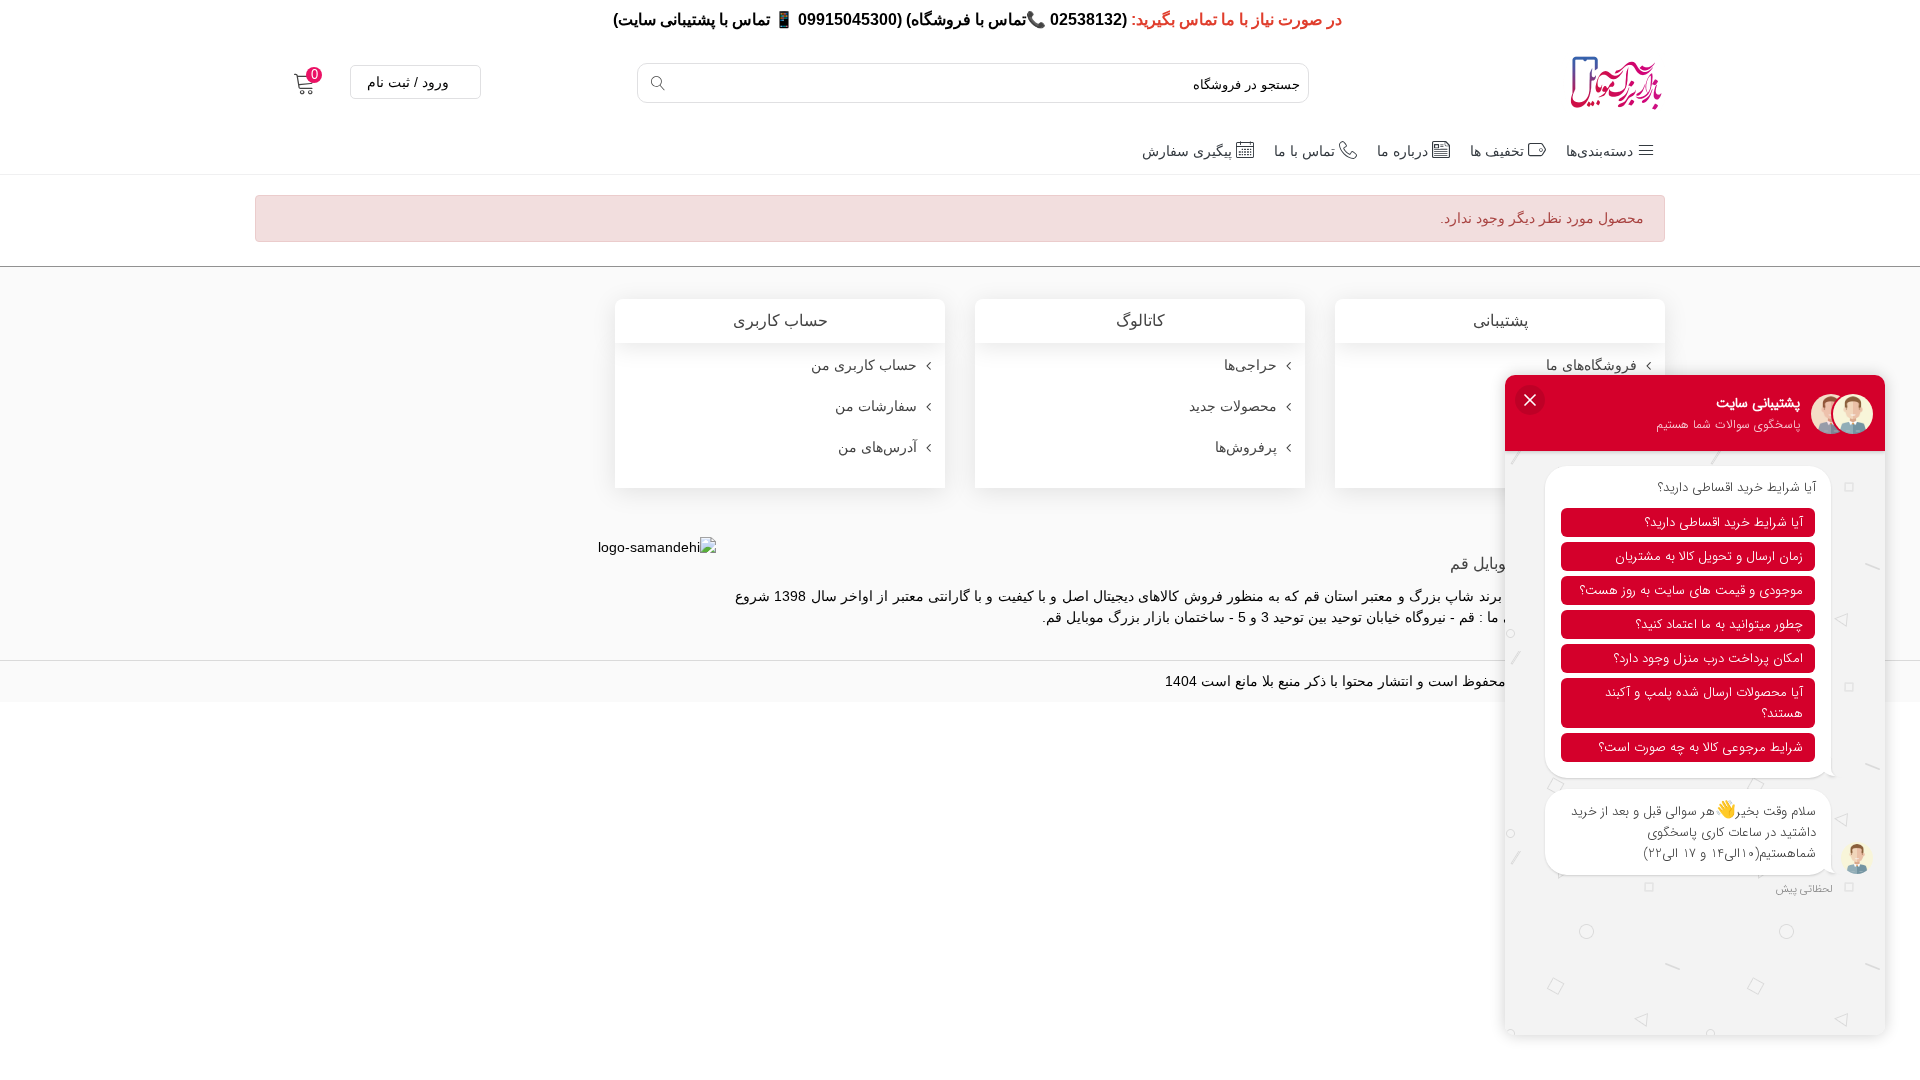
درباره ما (1402, 151)
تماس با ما (1304, 151)
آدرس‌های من (877, 447)
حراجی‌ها (1250, 365)
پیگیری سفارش (1187, 151)
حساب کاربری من (864, 365)
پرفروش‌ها (1246, 447)
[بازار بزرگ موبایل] (1565, 83)
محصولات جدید (1233, 406)
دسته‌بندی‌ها (1599, 151)
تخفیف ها (1497, 151)
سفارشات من (876, 406)
